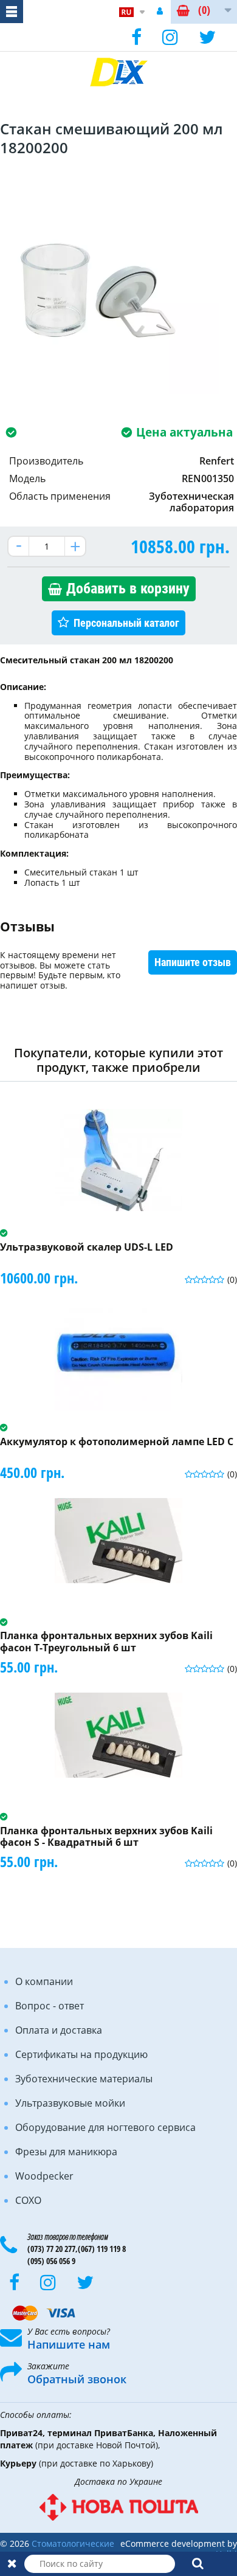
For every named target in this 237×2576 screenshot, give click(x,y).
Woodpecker (44, 2176)
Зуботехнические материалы (84, 2079)
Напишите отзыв (193, 962)
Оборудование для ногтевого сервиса (105, 2127)
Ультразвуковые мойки (70, 2103)
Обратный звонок (77, 2379)
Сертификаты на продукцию (81, 2054)
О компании (44, 1981)
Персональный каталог (126, 623)
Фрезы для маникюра (66, 2152)
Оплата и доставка (59, 2030)
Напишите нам (69, 2344)
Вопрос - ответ (50, 2006)
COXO (28, 2200)
